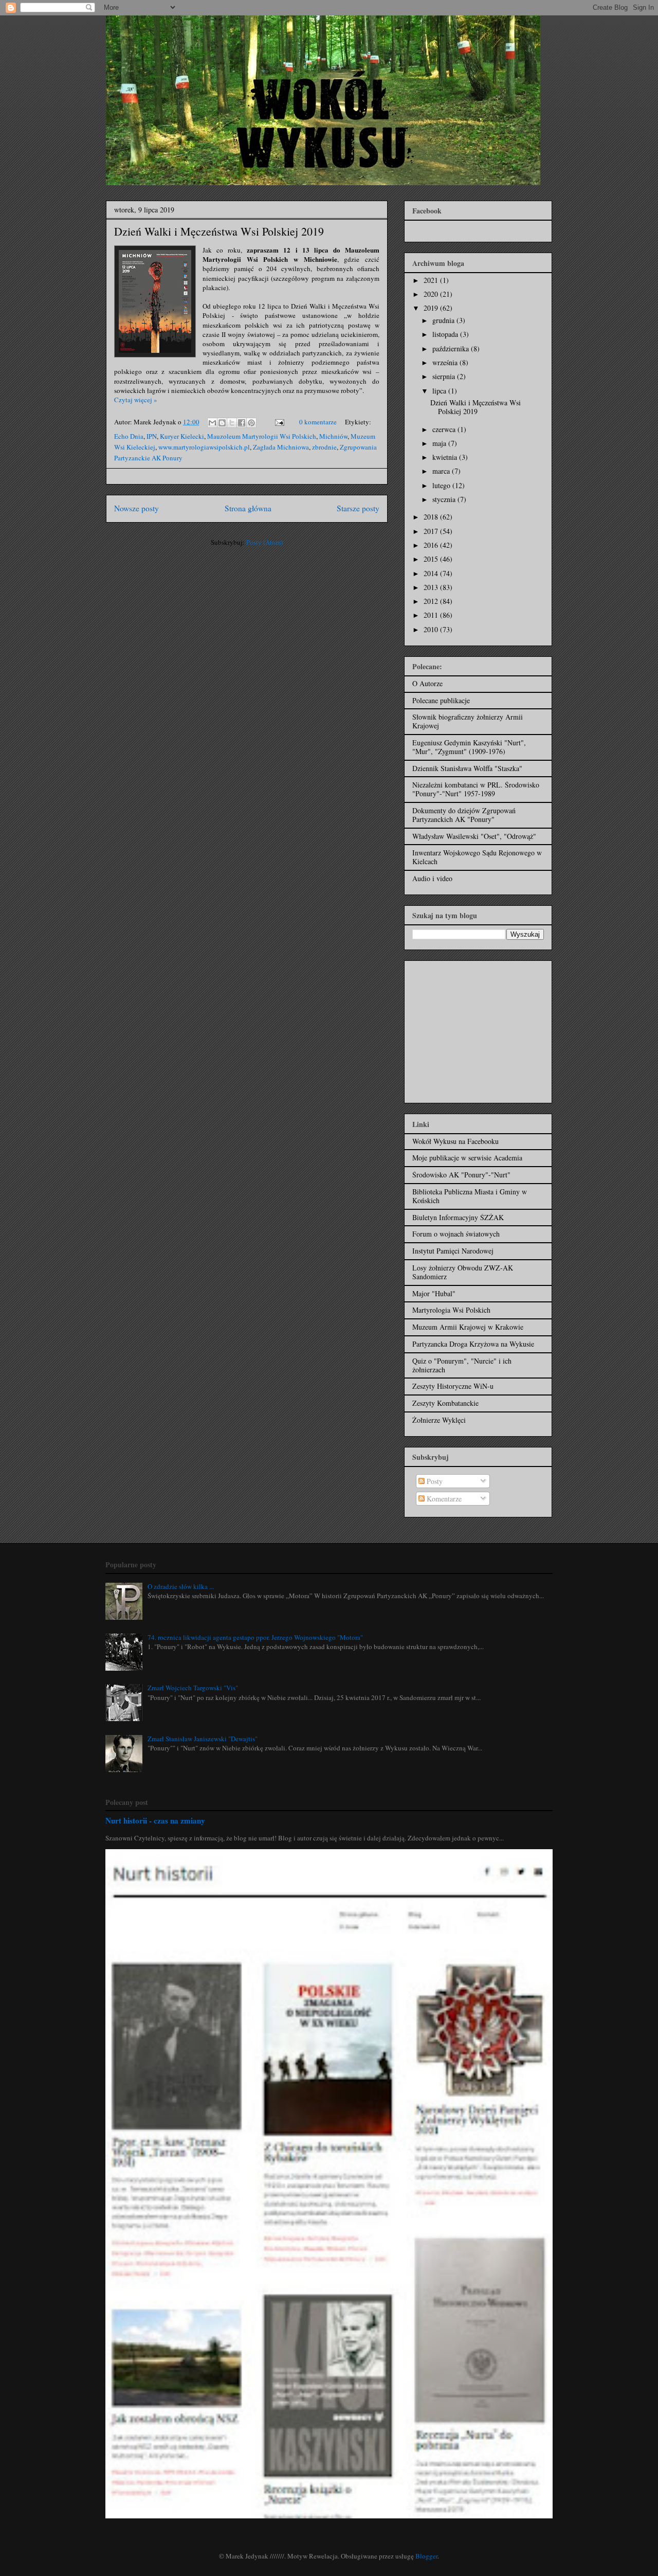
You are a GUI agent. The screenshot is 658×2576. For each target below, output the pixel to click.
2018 (432, 517)
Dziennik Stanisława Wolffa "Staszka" (467, 768)
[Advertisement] (477, 1029)
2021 (432, 280)
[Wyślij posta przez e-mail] (279, 422)
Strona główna (248, 508)
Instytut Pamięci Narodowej (453, 1251)
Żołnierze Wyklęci (439, 1420)
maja (440, 443)
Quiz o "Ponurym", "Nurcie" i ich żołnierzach (462, 1365)
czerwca (445, 429)
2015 (432, 559)
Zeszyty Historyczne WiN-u (453, 1386)
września (446, 362)
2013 (432, 587)
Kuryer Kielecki (182, 436)
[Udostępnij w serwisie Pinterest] (251, 423)
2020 (432, 294)
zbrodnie (324, 447)
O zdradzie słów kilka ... (181, 1586)
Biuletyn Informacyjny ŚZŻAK (458, 1217)
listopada (446, 334)
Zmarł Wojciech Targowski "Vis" (193, 1688)
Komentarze (443, 1499)
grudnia (444, 320)
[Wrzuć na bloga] (222, 423)
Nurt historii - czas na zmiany (155, 1820)
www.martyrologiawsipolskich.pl (204, 447)
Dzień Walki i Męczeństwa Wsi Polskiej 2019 (219, 231)
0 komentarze (318, 422)
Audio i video (432, 878)
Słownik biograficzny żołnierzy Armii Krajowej (468, 721)
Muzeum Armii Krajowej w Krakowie (468, 1327)
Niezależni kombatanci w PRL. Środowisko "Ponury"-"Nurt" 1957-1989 (476, 789)
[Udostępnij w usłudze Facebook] (242, 423)
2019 (432, 308)
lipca (440, 391)
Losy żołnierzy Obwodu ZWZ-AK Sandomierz (463, 1272)
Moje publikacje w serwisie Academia (467, 1158)
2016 (432, 545)
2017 (432, 531)
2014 (432, 573)
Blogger (426, 2556)
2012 (432, 601)
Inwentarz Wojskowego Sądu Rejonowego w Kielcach (477, 857)
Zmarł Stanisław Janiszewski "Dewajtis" (203, 1739)
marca (442, 471)
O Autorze (427, 683)
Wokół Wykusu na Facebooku (455, 1141)
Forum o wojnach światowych (456, 1234)
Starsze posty (358, 508)
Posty (434, 1481)
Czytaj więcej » (136, 400)
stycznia (445, 499)
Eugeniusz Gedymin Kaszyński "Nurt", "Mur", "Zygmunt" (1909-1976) (469, 747)
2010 (432, 629)
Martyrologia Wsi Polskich (451, 1310)
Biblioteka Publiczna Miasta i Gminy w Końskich (470, 1196)
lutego (442, 485)
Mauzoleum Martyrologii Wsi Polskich (262, 436)
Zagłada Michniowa (281, 447)
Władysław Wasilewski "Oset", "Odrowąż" (474, 836)
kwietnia (446, 457)
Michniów (333, 436)
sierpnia (445, 376)
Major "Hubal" (434, 1293)
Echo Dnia (129, 436)
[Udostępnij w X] (232, 423)
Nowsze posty (136, 508)
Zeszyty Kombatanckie (445, 1403)
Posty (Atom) (264, 542)
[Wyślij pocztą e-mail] (212, 423)
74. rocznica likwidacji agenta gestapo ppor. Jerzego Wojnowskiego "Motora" (255, 1637)
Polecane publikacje (441, 700)
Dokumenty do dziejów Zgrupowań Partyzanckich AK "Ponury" (464, 815)
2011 (432, 615)
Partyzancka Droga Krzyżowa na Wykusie (473, 1344)
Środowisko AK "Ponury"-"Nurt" (461, 1175)
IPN (152, 436)
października (452, 348)
